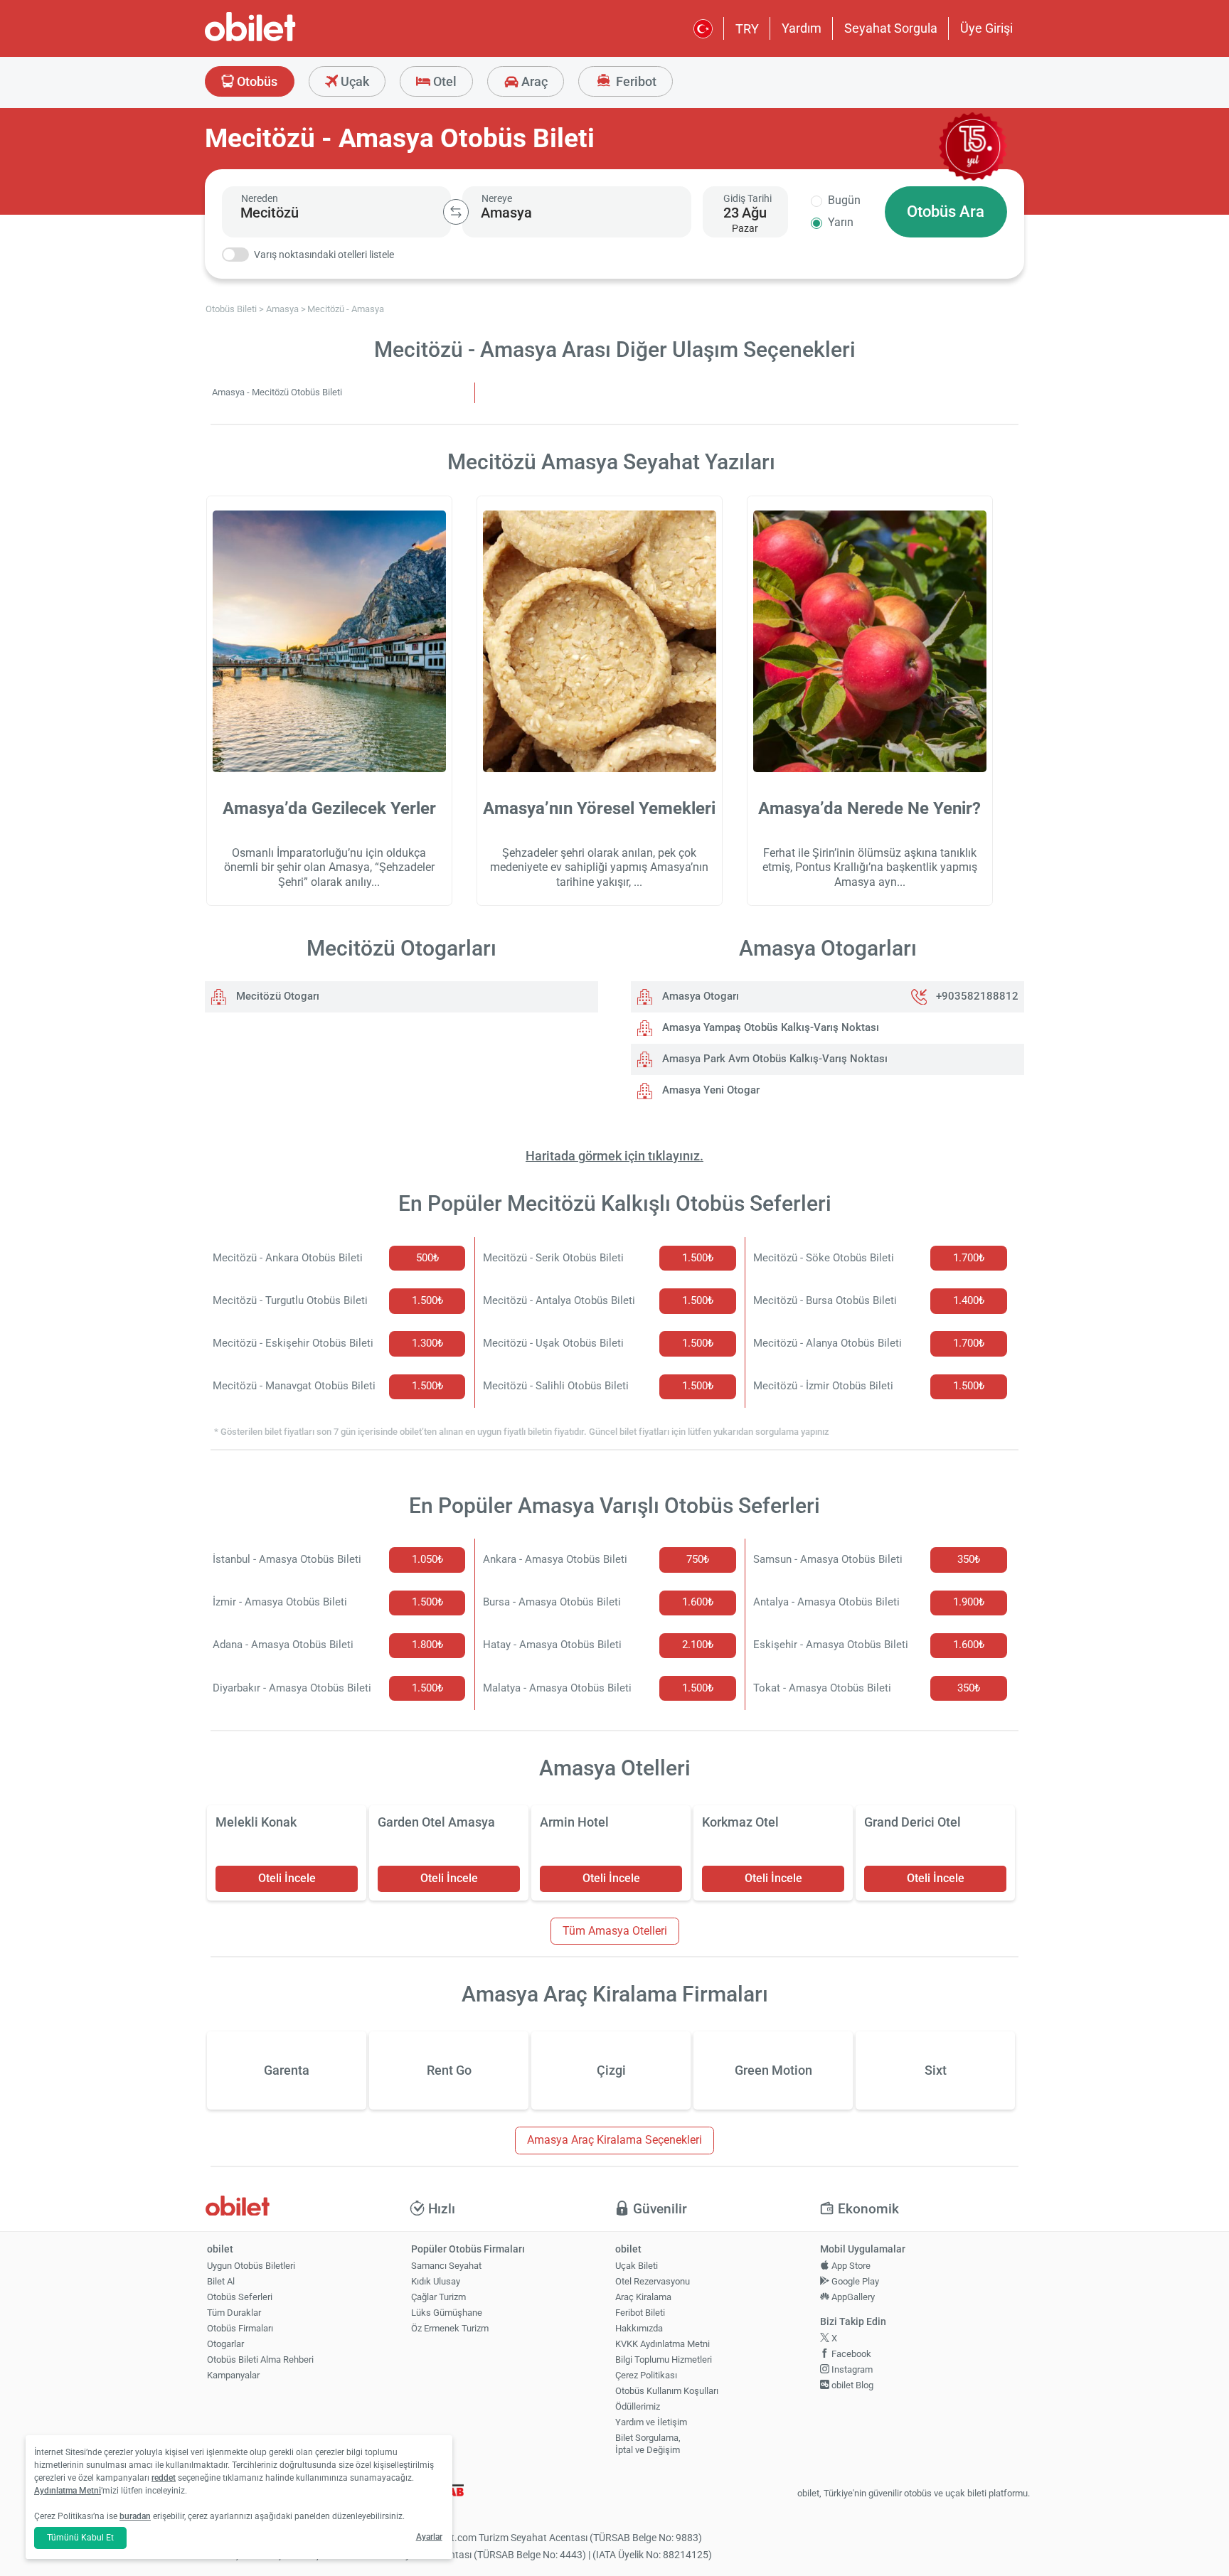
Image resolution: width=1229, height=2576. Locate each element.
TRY (747, 29)
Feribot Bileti (640, 2313)
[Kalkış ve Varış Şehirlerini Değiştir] (456, 212)
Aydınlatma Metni (68, 2491)
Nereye (497, 198)
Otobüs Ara (946, 212)
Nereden (260, 198)
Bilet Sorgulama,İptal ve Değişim (648, 2444)
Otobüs (256, 81)
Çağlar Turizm (438, 2297)
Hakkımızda (639, 2328)
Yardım (802, 28)
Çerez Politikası (646, 2375)
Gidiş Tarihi (747, 198)
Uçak (353, 81)
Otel (443, 81)
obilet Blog (851, 2385)
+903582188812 (977, 996)
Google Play (854, 2281)
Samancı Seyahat (446, 2266)
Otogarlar (225, 2344)
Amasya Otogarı (699, 996)
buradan (135, 2516)
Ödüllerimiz (638, 2406)
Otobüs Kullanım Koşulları (667, 2391)
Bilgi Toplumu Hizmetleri (664, 2359)
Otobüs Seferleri (240, 2297)
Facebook (850, 2354)
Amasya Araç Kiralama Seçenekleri (614, 2140)
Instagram (851, 2369)
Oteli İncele (287, 1878)
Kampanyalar (233, 2375)
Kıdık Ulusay (436, 2281)
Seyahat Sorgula (891, 28)
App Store (850, 2266)
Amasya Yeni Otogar (709, 1090)
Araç (533, 81)
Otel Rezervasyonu (653, 2281)
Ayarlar (429, 2537)
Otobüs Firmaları (240, 2328)
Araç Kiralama (643, 2297)
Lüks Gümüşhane (447, 2313)
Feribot (635, 81)
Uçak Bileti (637, 2266)
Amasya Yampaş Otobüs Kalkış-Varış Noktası (769, 1027)
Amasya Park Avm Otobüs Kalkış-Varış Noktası (773, 1059)
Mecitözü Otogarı (276, 996)
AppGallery (852, 2297)
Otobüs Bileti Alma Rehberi (260, 2359)
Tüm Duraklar (234, 2313)
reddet (164, 2478)
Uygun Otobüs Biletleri (251, 2266)
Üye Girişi (986, 28)
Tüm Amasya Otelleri (615, 1931)
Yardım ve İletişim (651, 2422)
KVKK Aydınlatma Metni (663, 2344)
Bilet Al (221, 2281)
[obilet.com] (284, 39)
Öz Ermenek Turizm (450, 2328)
